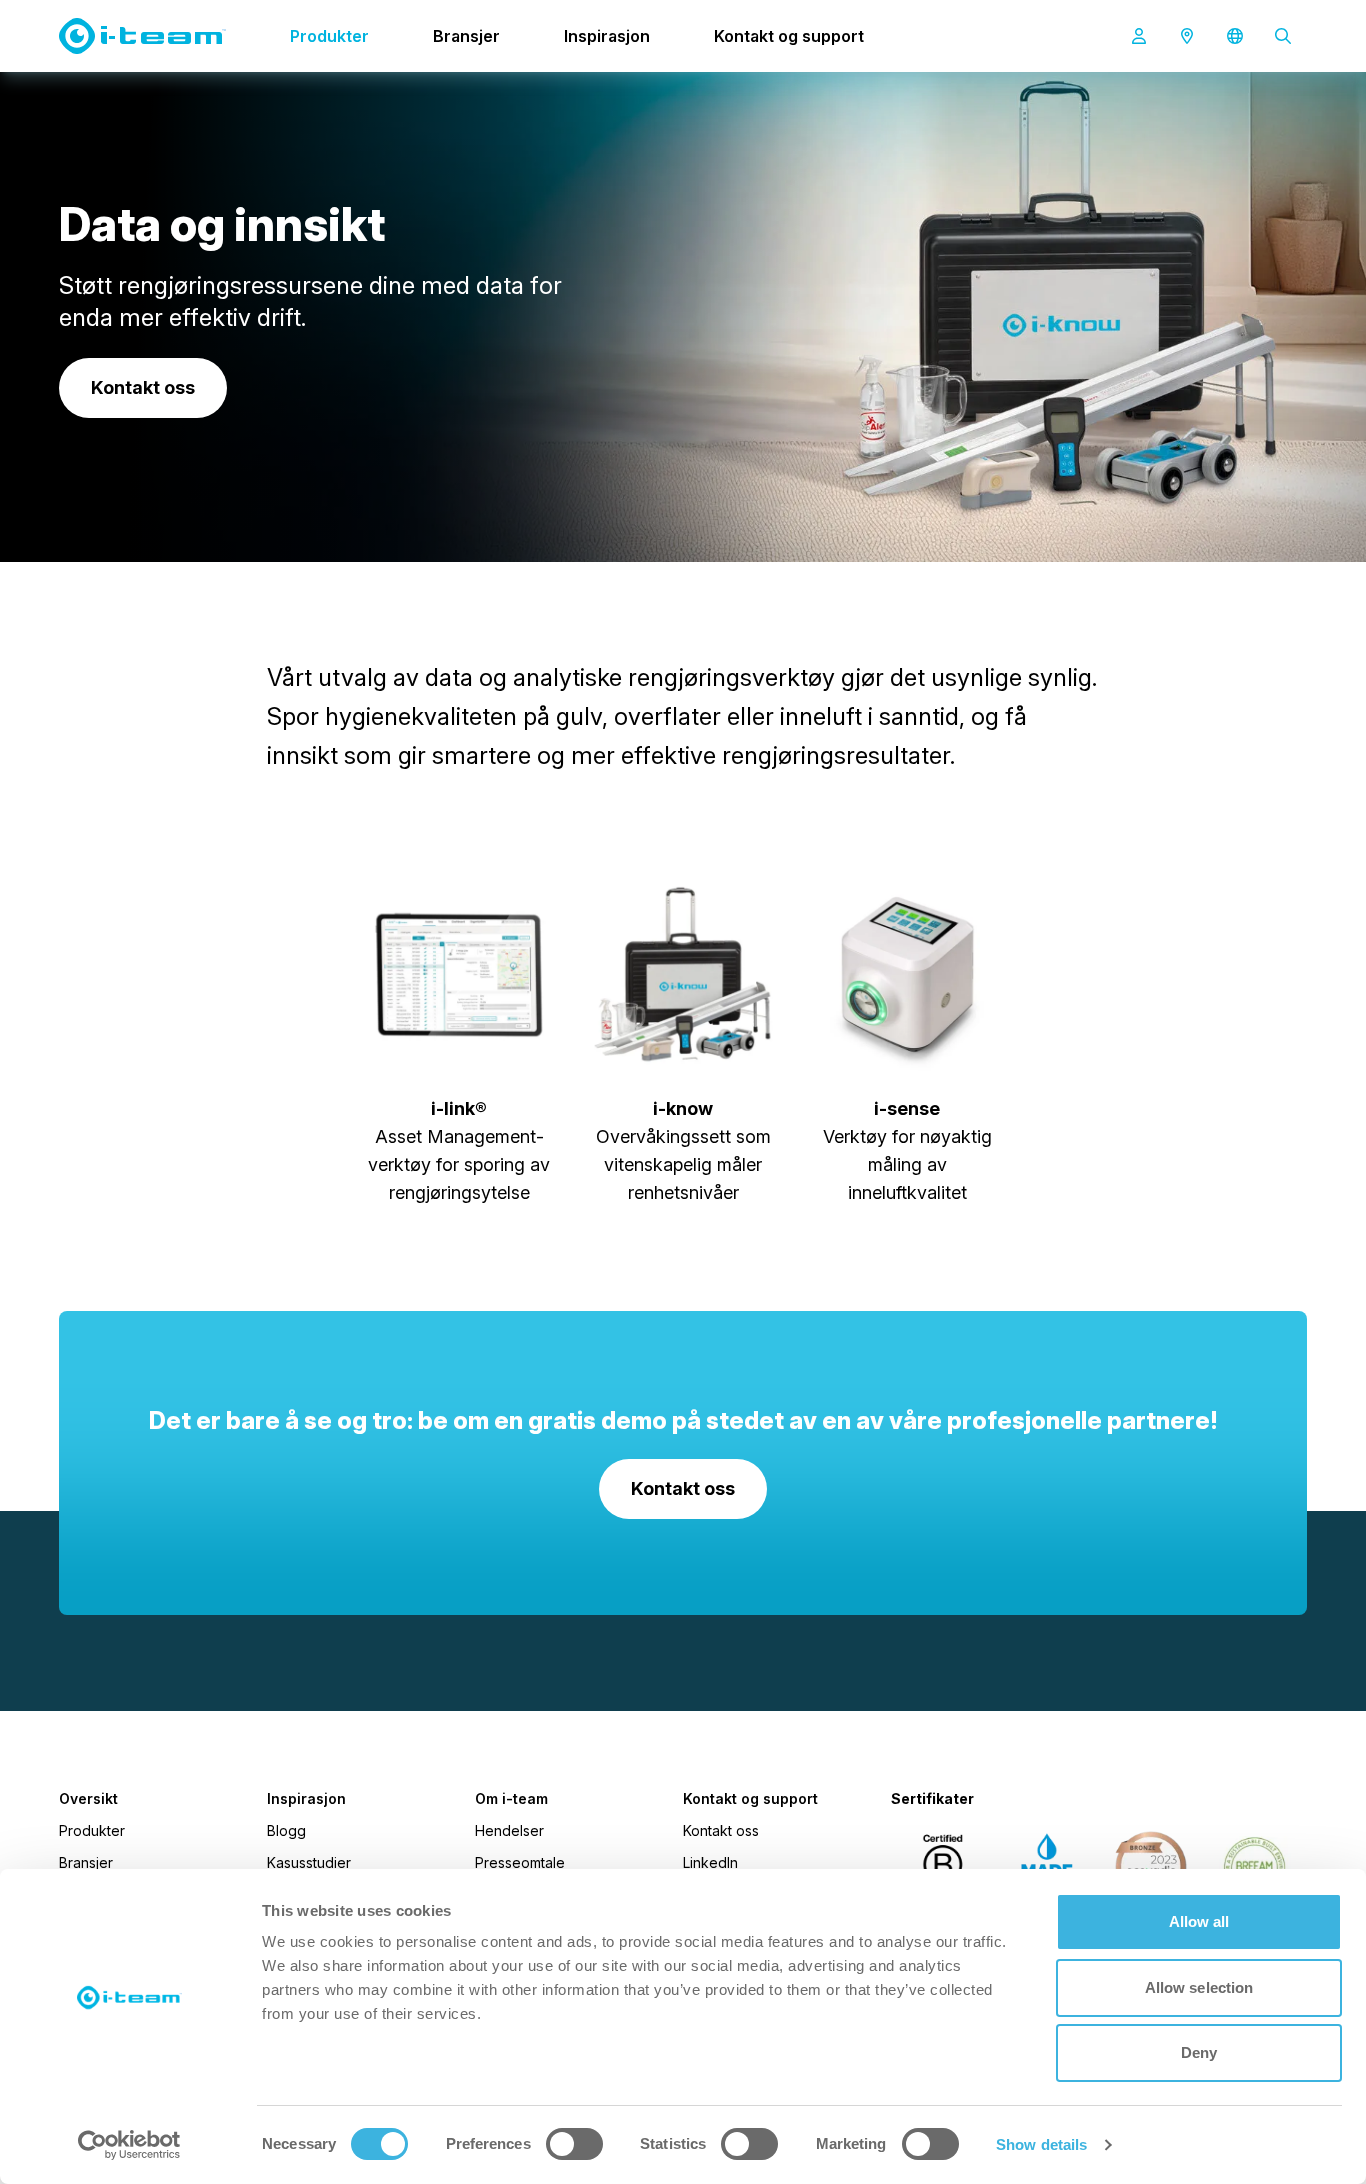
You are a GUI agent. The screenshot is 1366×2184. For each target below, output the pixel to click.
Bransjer (466, 36)
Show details (1041, 2144)
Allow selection (1199, 1987)
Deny (1199, 2052)
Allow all (1199, 1921)
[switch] (574, 2144)
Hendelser (509, 1830)
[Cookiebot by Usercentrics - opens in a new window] (129, 2145)
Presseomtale (520, 1862)
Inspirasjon (607, 36)
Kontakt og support (789, 36)
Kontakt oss (721, 1830)
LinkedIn (710, 1862)
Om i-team (511, 1799)
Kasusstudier (309, 1862)
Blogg (286, 1830)
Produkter (329, 36)
